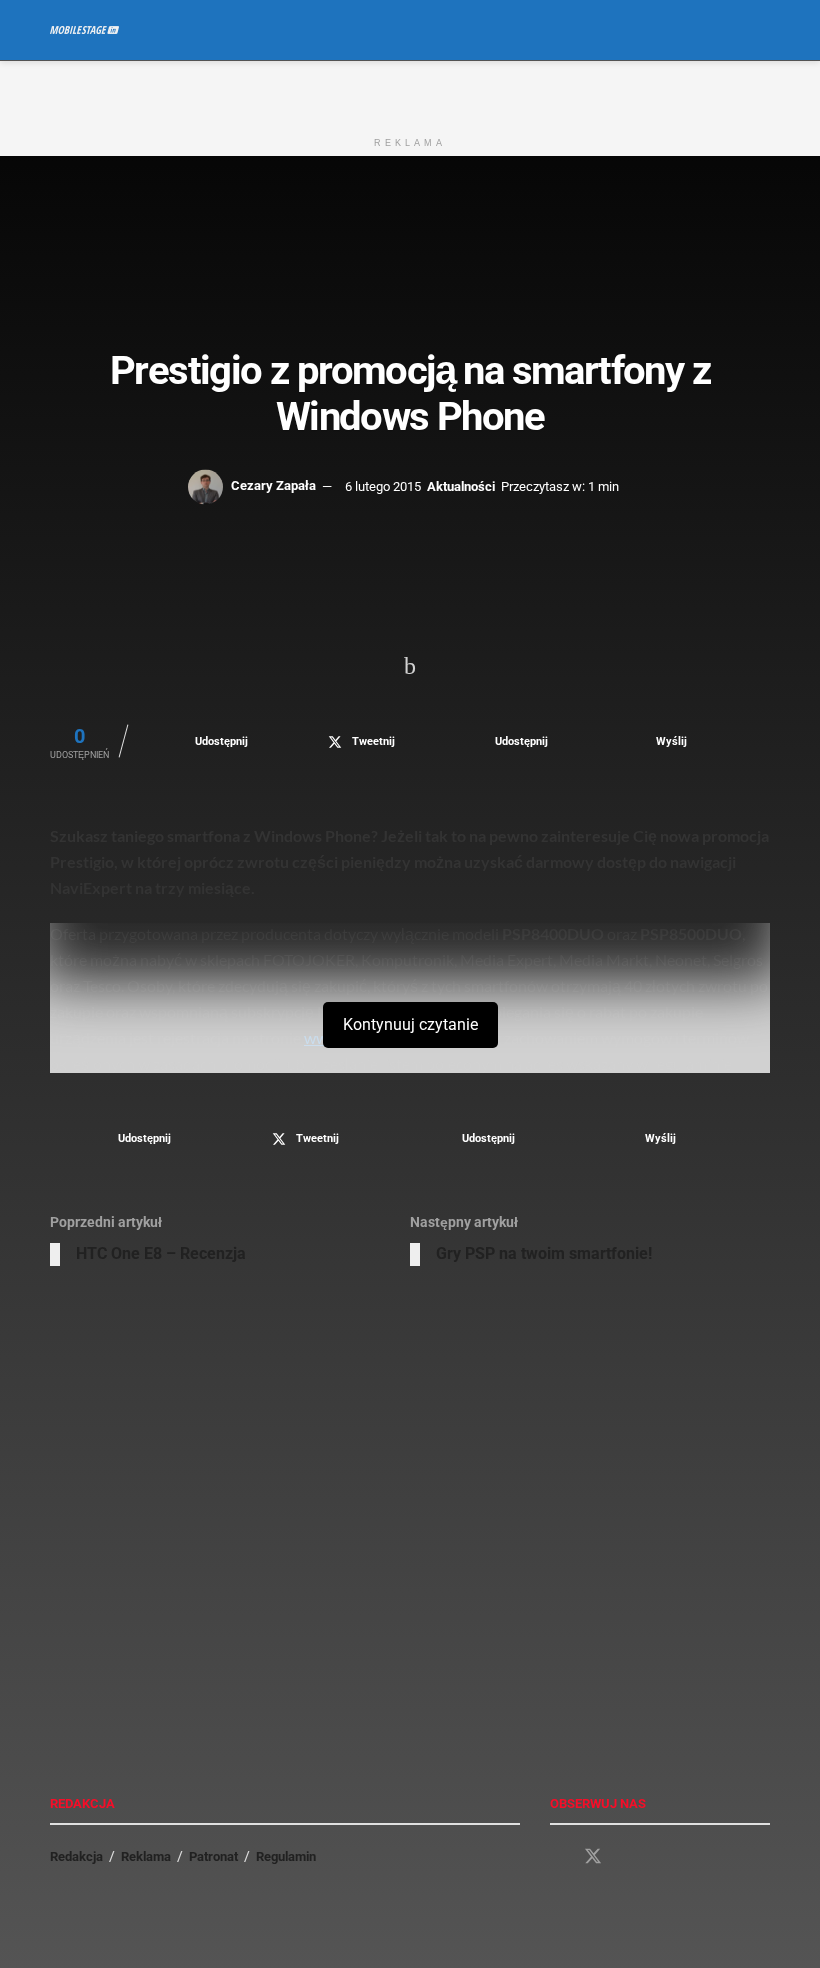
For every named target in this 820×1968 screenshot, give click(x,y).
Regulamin (286, 1856)
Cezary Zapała (273, 485)
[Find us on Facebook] (557, 1857)
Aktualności (461, 485)
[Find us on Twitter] (593, 1857)
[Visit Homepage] (84, 30)
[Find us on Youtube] (629, 1857)
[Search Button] (761, 30)
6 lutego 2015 (383, 485)
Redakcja (76, 1856)
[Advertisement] (410, 91)
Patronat (213, 1856)
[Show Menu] (724, 30)
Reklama (146, 1856)
